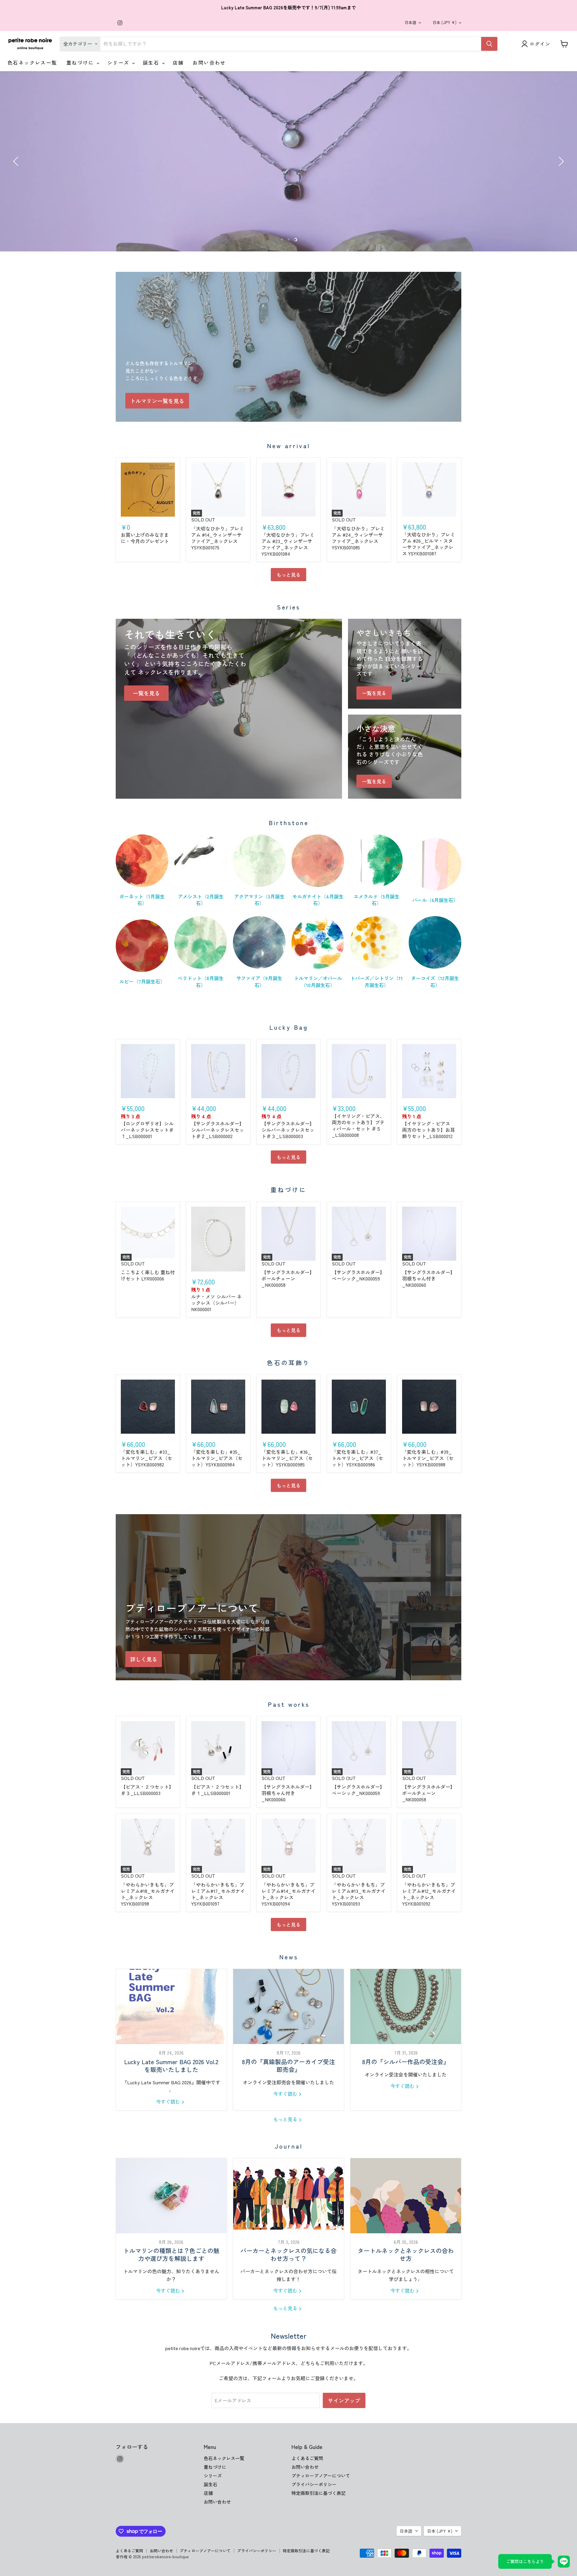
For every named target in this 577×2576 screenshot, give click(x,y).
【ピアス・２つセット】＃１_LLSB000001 (218, 1790)
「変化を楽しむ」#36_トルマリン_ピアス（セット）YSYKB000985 (287, 1458)
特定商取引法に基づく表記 (319, 2493)
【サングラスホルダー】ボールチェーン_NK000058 (288, 1278)
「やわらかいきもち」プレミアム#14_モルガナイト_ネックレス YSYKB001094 (288, 1894)
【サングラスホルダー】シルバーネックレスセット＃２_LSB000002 (218, 1130)
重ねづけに (81, 62)
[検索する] (489, 44)
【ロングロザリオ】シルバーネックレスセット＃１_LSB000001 (147, 1130)
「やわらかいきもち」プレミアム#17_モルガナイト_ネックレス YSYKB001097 (218, 1894)
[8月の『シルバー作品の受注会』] (406, 2006)
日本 (444, 22)
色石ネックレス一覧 (32, 62)
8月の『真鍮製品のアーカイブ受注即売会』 (288, 2066)
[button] (17, 161)
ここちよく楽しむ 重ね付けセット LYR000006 (148, 1275)
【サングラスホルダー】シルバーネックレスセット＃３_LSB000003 (288, 1130)
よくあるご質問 (307, 2458)
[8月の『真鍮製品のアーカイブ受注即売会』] (288, 2006)
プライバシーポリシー (314, 2484)
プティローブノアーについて (321, 2476)
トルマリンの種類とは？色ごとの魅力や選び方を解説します (171, 2254)
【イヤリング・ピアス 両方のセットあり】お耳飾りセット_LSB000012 (429, 1130)
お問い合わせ (209, 62)
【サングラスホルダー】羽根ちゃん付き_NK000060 (429, 1278)
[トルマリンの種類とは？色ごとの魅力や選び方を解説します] (171, 2196)
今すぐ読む (169, 2101)
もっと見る (288, 575)
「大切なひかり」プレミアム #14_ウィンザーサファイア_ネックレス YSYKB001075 (218, 538)
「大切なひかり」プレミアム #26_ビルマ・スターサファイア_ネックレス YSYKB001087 (429, 544)
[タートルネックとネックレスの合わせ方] (406, 2196)
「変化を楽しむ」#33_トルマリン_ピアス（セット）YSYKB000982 (147, 1458)
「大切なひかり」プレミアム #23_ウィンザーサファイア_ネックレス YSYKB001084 (288, 544)
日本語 (410, 22)
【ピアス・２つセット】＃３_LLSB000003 (147, 1790)
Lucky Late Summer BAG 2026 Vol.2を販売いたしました (171, 2066)
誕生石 (152, 62)
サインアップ (344, 2400)
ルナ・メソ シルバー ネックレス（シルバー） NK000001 (216, 1303)
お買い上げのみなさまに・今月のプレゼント (145, 538)
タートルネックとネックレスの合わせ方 (406, 2254)
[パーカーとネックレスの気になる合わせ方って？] (288, 2196)
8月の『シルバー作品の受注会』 (406, 2062)
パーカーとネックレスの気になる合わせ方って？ (288, 2254)
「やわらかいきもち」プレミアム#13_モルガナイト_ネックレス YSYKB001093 (359, 1894)
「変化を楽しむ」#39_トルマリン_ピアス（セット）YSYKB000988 (428, 1458)
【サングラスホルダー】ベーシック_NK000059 (358, 1275)
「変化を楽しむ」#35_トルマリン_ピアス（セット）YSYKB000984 (217, 1458)
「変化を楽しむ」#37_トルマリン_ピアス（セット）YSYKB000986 (357, 1458)
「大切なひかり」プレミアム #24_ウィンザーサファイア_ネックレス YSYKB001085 (358, 538)
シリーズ (119, 62)
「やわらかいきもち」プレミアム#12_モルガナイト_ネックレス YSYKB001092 (429, 1894)
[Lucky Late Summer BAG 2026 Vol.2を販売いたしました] (171, 2006)
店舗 (178, 62)
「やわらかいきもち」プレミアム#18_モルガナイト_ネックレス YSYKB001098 (148, 1894)
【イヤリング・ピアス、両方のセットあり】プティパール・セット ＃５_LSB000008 (358, 1125)
